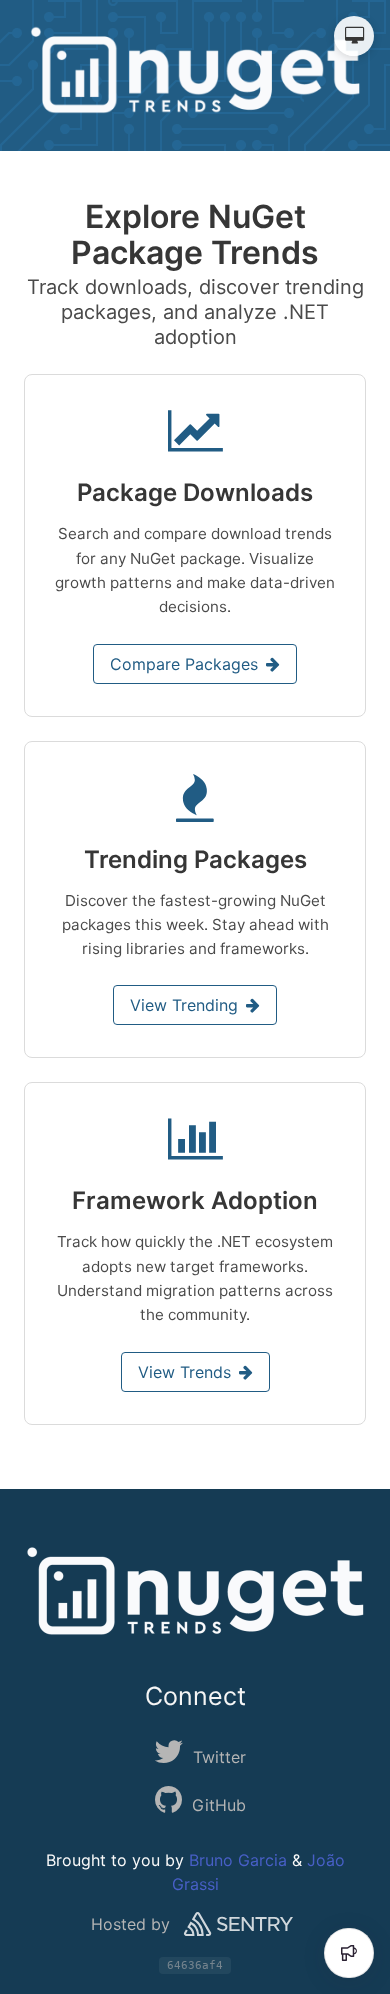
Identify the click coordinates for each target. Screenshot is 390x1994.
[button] (195, 545)
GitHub (219, 1805)
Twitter (219, 1757)
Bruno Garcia (238, 1860)
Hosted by (130, 1924)
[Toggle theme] (354, 36)
